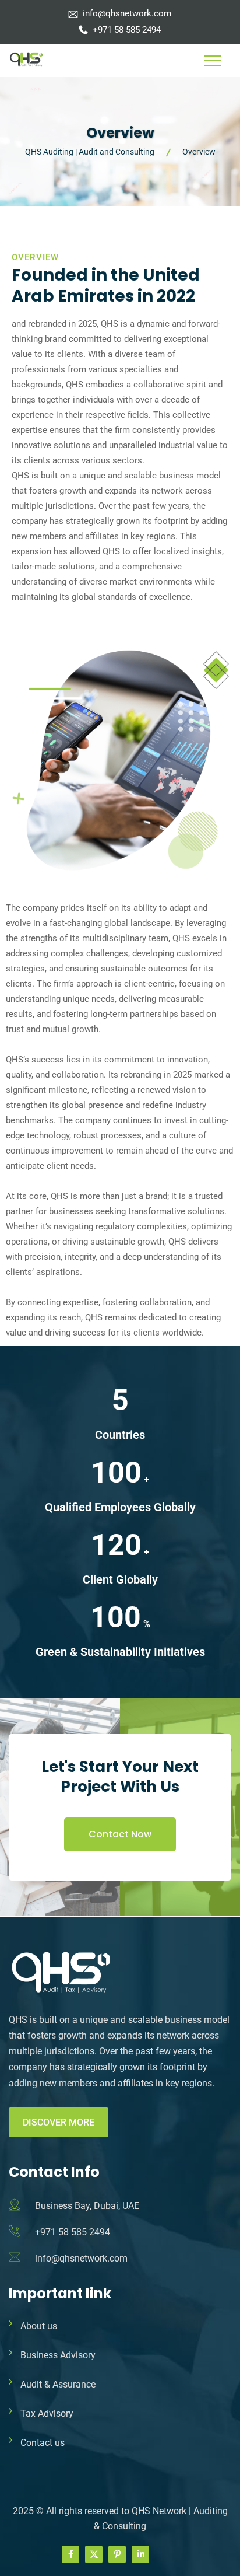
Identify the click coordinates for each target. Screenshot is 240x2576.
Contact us (43, 2443)
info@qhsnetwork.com (127, 13)
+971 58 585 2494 (127, 30)
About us (39, 2326)
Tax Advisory (47, 2414)
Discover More (59, 2122)
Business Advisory (58, 2355)
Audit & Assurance (58, 2384)
